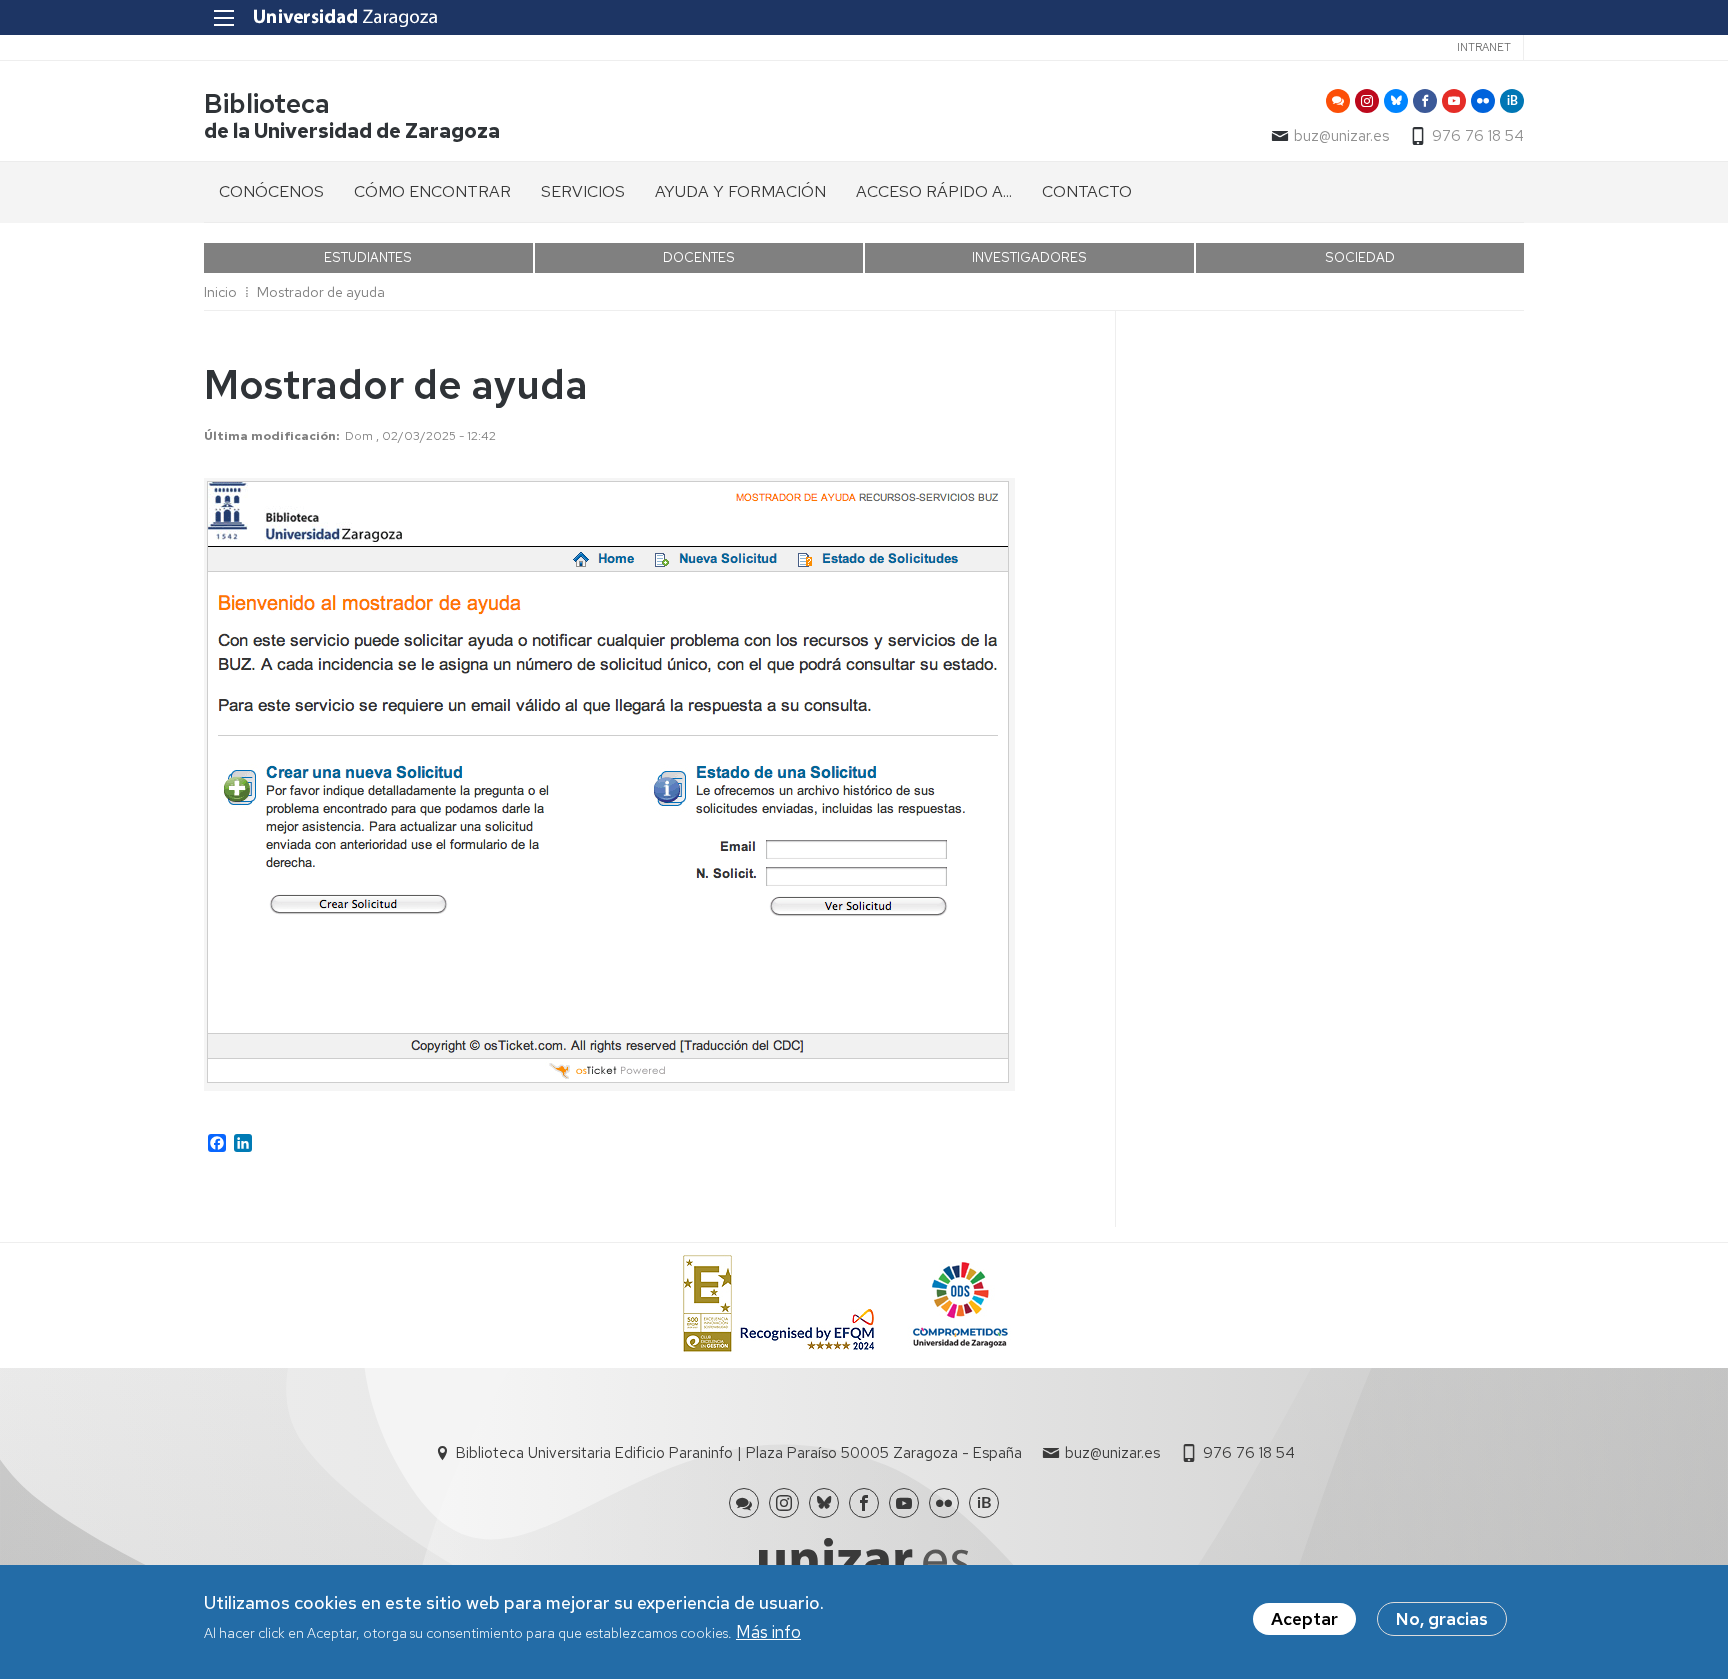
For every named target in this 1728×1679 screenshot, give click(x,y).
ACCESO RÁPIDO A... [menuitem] (934, 191)
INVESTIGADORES (1029, 257)
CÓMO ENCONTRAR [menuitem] (432, 191)
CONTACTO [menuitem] (1087, 191)
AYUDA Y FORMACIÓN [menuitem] (740, 191)
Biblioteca (267, 103)
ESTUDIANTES (368, 257)
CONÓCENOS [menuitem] (271, 191)
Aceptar (1304, 1619)
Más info (768, 1632)
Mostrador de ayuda (321, 292)
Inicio (220, 292)
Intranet (1484, 47)
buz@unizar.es (1341, 136)
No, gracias (1442, 1619)
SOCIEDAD (1360, 257)
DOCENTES (699, 257)
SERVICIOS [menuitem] (583, 191)
